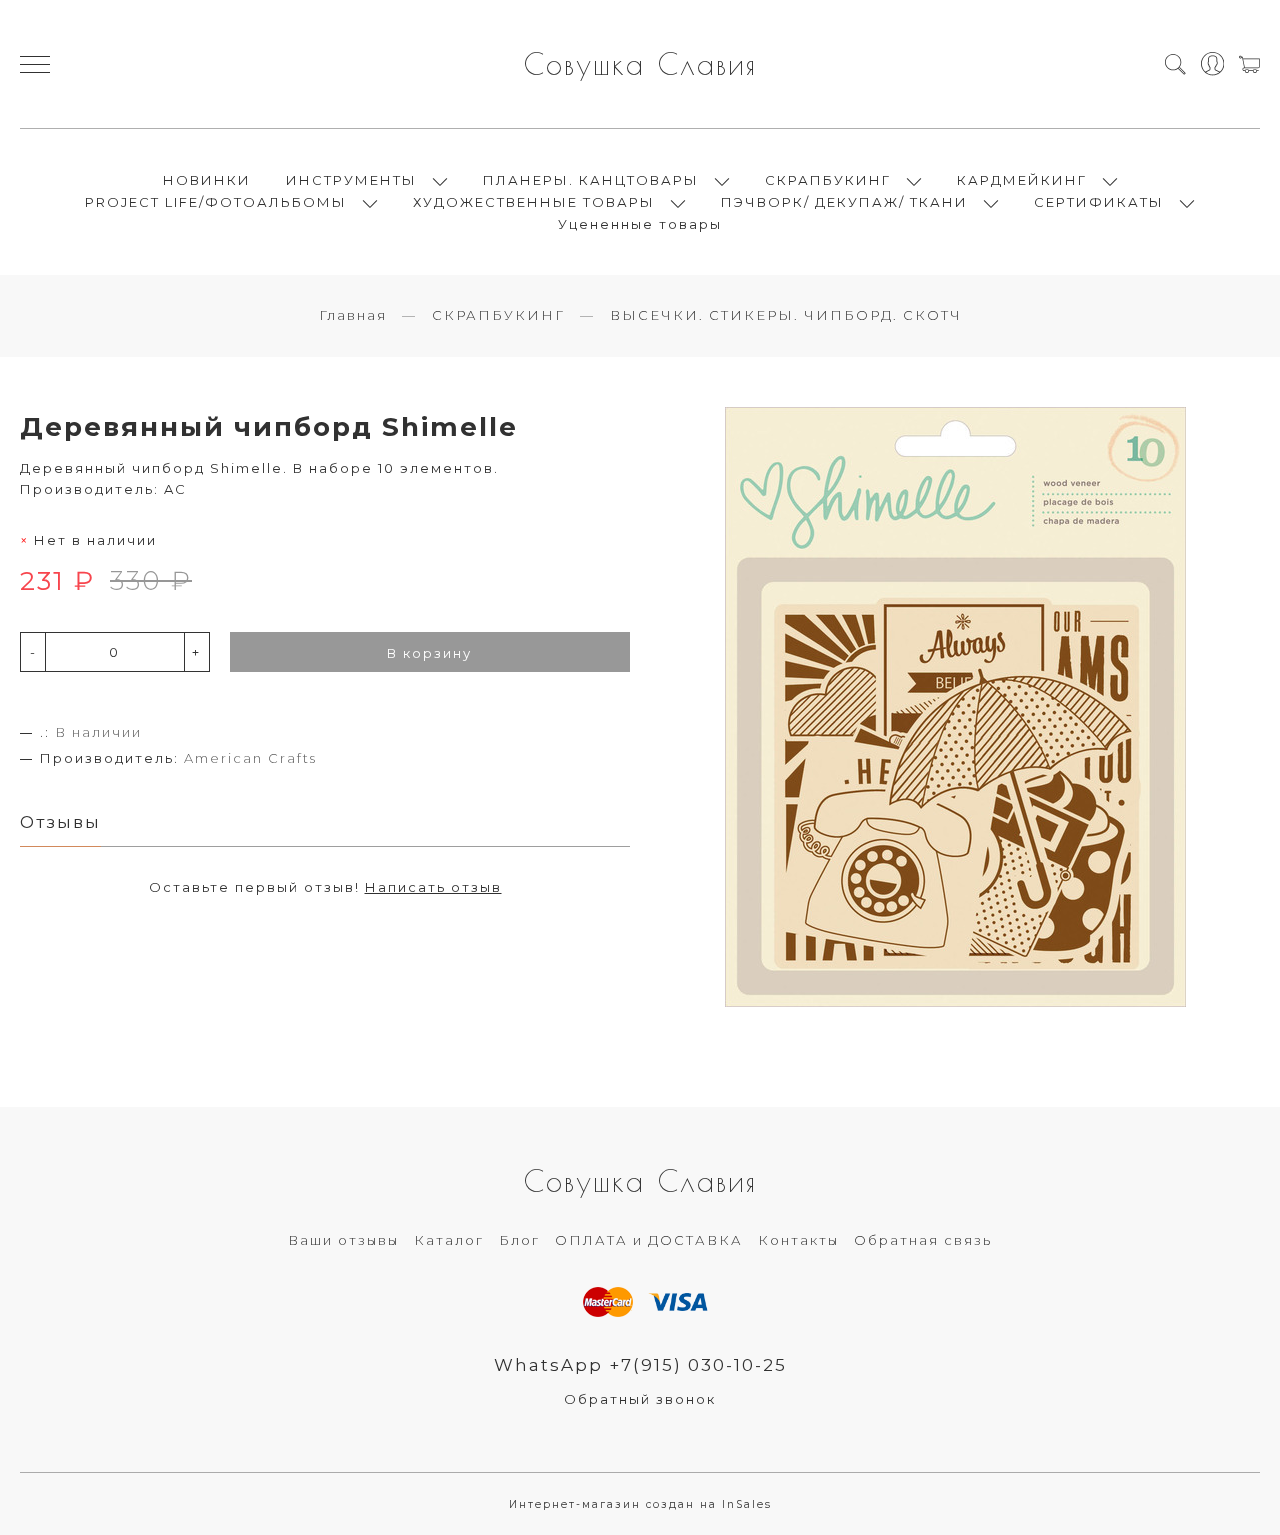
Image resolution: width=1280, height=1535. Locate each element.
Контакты (798, 1240)
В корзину (429, 653)
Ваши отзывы (343, 1240)
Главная (353, 315)
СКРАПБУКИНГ (828, 180)
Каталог (449, 1240)
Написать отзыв (433, 887)
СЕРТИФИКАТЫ (1099, 202)
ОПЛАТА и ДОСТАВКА (649, 1240)
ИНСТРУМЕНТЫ (351, 180)
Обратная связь (923, 1240)
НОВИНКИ (207, 180)
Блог (519, 1240)
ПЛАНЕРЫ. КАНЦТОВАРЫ (591, 180)
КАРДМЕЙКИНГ (1022, 180)
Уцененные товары (640, 224)
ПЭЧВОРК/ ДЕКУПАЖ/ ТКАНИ (844, 202)
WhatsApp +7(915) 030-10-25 (640, 1365)
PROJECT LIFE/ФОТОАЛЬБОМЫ (216, 202)
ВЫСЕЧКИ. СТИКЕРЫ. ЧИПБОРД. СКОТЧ (786, 315)
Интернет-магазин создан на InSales (640, 1504)
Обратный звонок (640, 1399)
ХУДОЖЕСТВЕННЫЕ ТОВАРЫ (534, 202)
